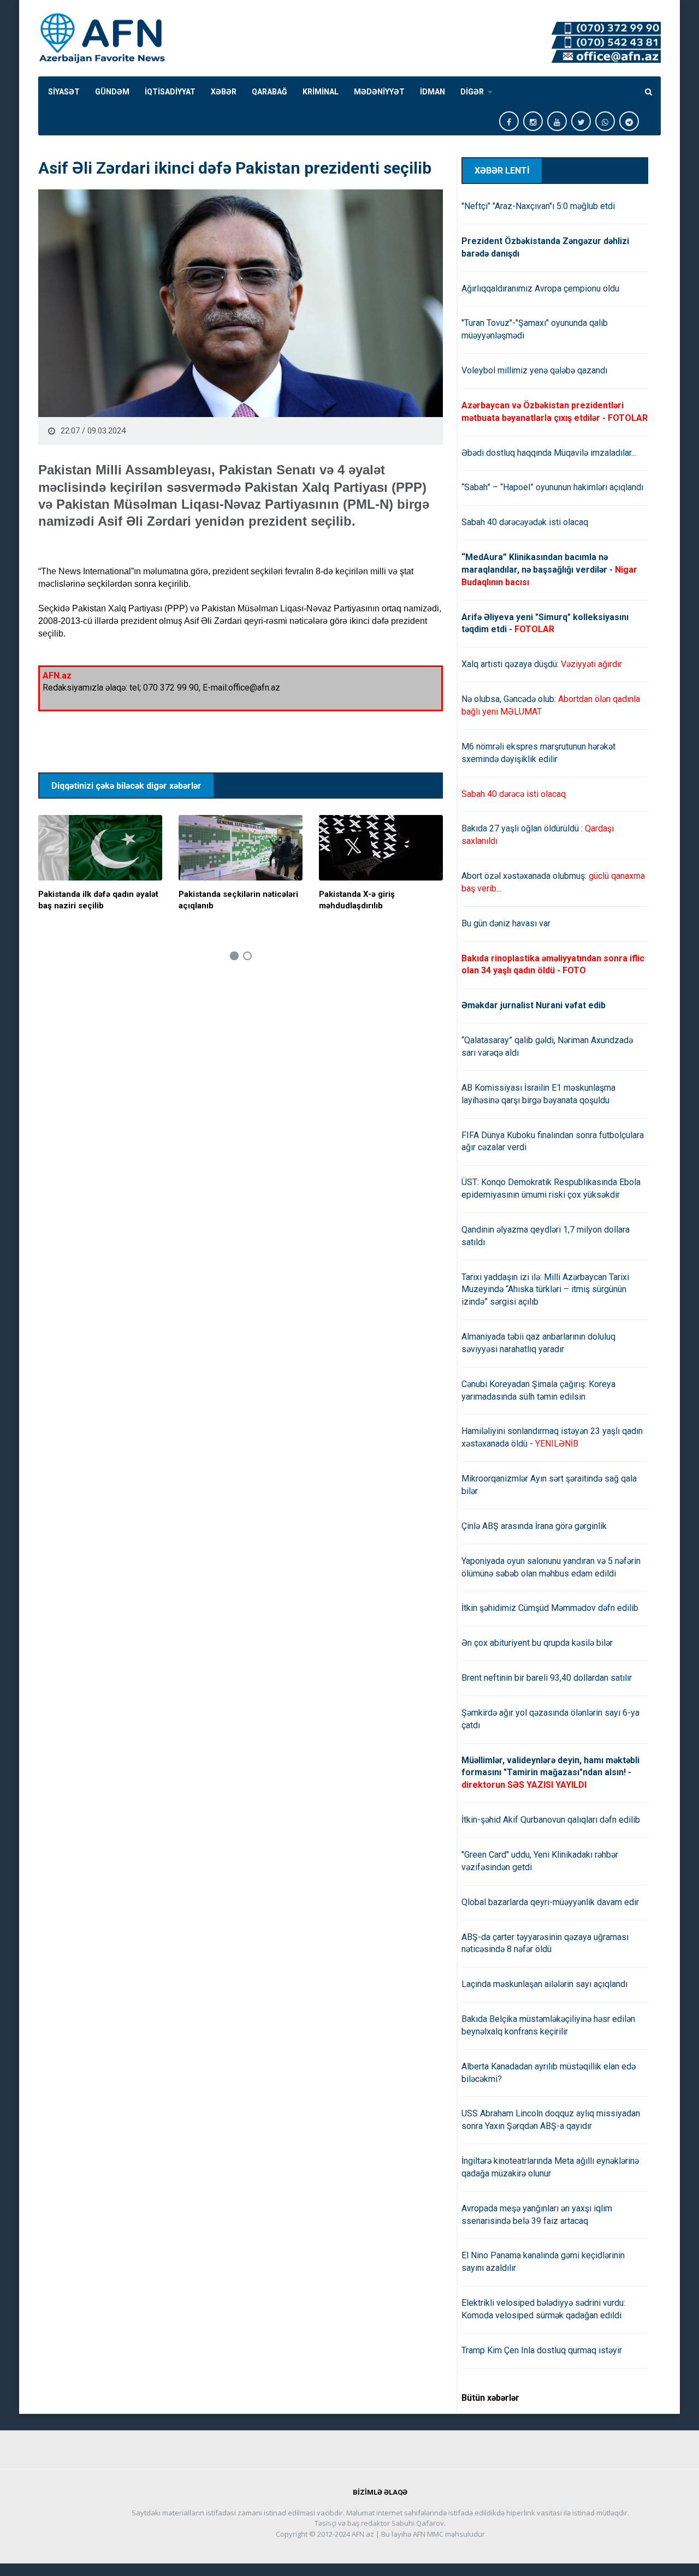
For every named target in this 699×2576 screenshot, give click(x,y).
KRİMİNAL (321, 92)
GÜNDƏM (112, 92)
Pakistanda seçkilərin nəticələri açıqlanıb (238, 900)
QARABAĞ (269, 92)
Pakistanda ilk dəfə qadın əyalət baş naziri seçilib (98, 900)
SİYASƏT (64, 92)
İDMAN (433, 92)
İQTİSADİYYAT (170, 92)
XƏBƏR (224, 92)
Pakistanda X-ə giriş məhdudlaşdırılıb (357, 900)
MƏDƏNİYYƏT (379, 92)
